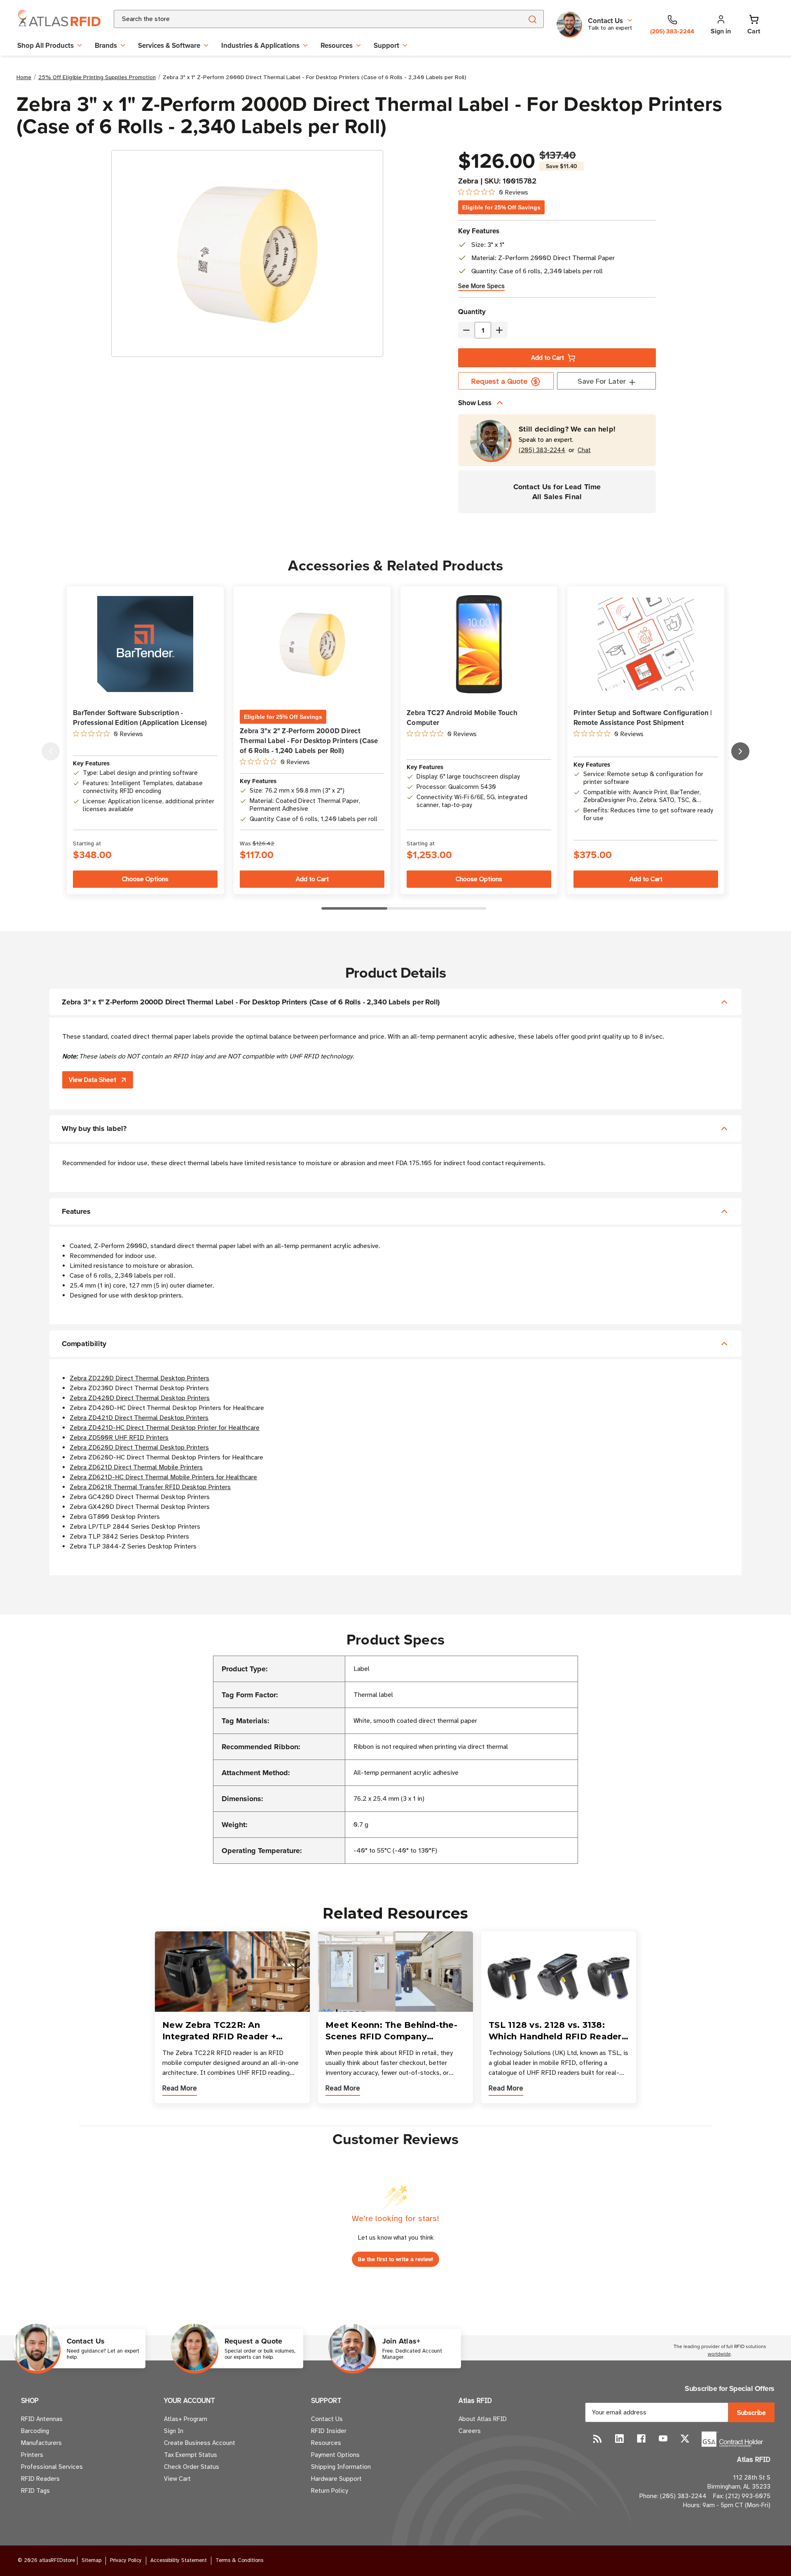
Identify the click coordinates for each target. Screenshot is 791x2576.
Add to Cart (548, 358)
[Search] (532, 19)
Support (386, 45)
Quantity (472, 312)
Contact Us (327, 2419)
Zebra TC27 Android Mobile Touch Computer (462, 718)
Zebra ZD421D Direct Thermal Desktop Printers (139, 1418)
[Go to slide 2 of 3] (740, 751)
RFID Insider (329, 2431)
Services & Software (169, 45)
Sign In (174, 2431)
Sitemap (91, 2560)
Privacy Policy (126, 2560)
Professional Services (52, 2467)
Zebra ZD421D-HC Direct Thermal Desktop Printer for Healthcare (165, 1428)
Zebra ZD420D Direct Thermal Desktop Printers (140, 1398)
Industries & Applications (260, 45)
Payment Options (335, 2455)
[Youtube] (663, 2439)
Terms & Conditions (239, 2560)
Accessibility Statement (179, 2560)
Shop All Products (46, 45)
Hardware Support (336, 2479)
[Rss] (598, 2439)
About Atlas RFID (483, 2419)
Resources (337, 45)
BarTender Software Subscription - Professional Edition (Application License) (140, 718)
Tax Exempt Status (191, 2455)
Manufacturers (41, 2443)
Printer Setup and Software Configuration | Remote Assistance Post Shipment (643, 718)
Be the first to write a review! (395, 2259)
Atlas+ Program (186, 2419)
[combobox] (308, 19)
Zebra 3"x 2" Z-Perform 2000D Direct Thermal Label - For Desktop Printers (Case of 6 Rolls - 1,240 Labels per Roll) (309, 741)
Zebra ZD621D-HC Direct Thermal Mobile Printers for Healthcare (163, 1477)
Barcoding (35, 2431)
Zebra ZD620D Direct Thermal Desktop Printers (139, 1448)
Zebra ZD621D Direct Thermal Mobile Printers (136, 1467)
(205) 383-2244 (542, 450)
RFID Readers (40, 2479)
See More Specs (481, 286)
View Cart (177, 2479)
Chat (584, 450)
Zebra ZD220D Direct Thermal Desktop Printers (139, 1378)
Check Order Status (192, 2467)
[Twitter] (685, 2439)
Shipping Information (341, 2467)
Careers (470, 2431)
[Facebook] (641, 2439)
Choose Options (145, 879)
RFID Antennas (42, 2419)
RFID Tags (35, 2491)
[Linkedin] (619, 2439)
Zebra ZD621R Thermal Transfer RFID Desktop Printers (150, 1487)
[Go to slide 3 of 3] (51, 751)
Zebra (468, 181)
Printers (32, 2455)
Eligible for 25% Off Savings (501, 207)
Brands (106, 45)
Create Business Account (200, 2443)
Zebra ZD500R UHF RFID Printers (119, 1438)
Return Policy (329, 2491)
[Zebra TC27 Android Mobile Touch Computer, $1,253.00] (479, 644)
